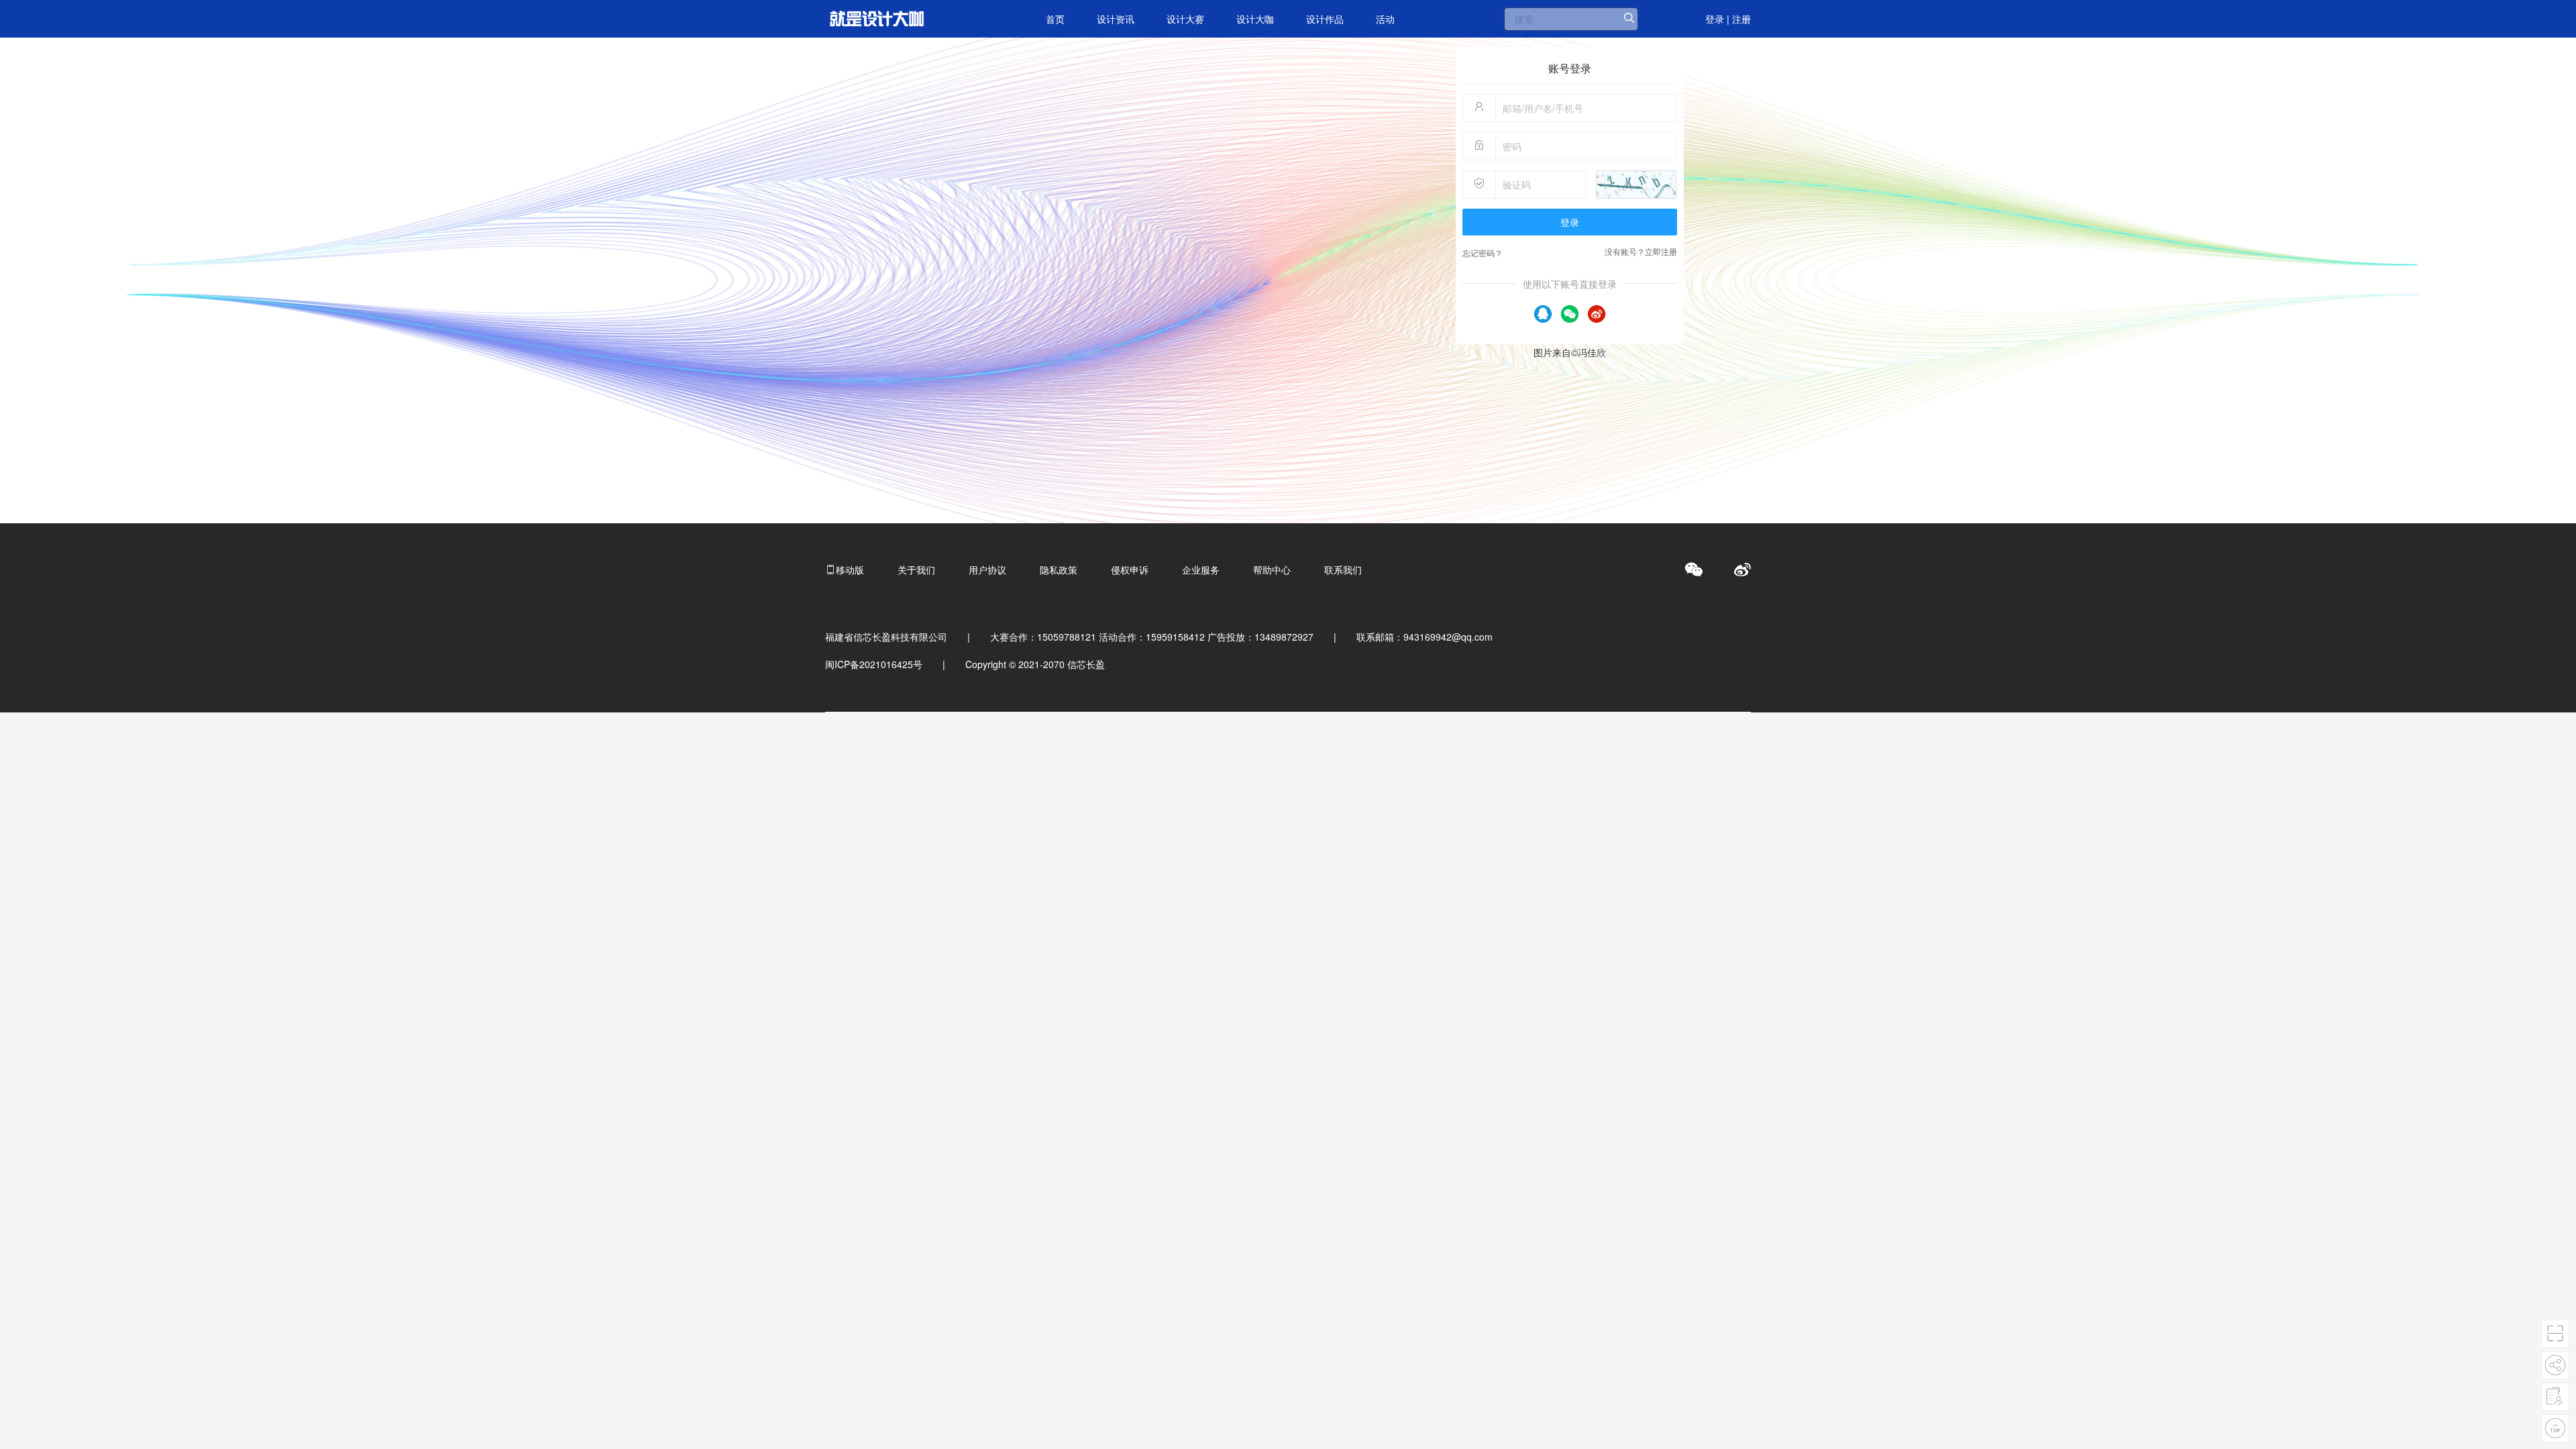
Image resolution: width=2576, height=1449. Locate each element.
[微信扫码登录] (1570, 312)
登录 (1715, 19)
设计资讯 (1116, 19)
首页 (1055, 19)
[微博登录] (1597, 312)
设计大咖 (1255, 19)
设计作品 (1325, 19)
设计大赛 (1185, 19)
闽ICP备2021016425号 (874, 664)
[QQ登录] (1543, 312)
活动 (1385, 19)
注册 (1741, 19)
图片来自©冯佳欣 (1570, 352)
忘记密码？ (1483, 253)
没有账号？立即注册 (1641, 251)
